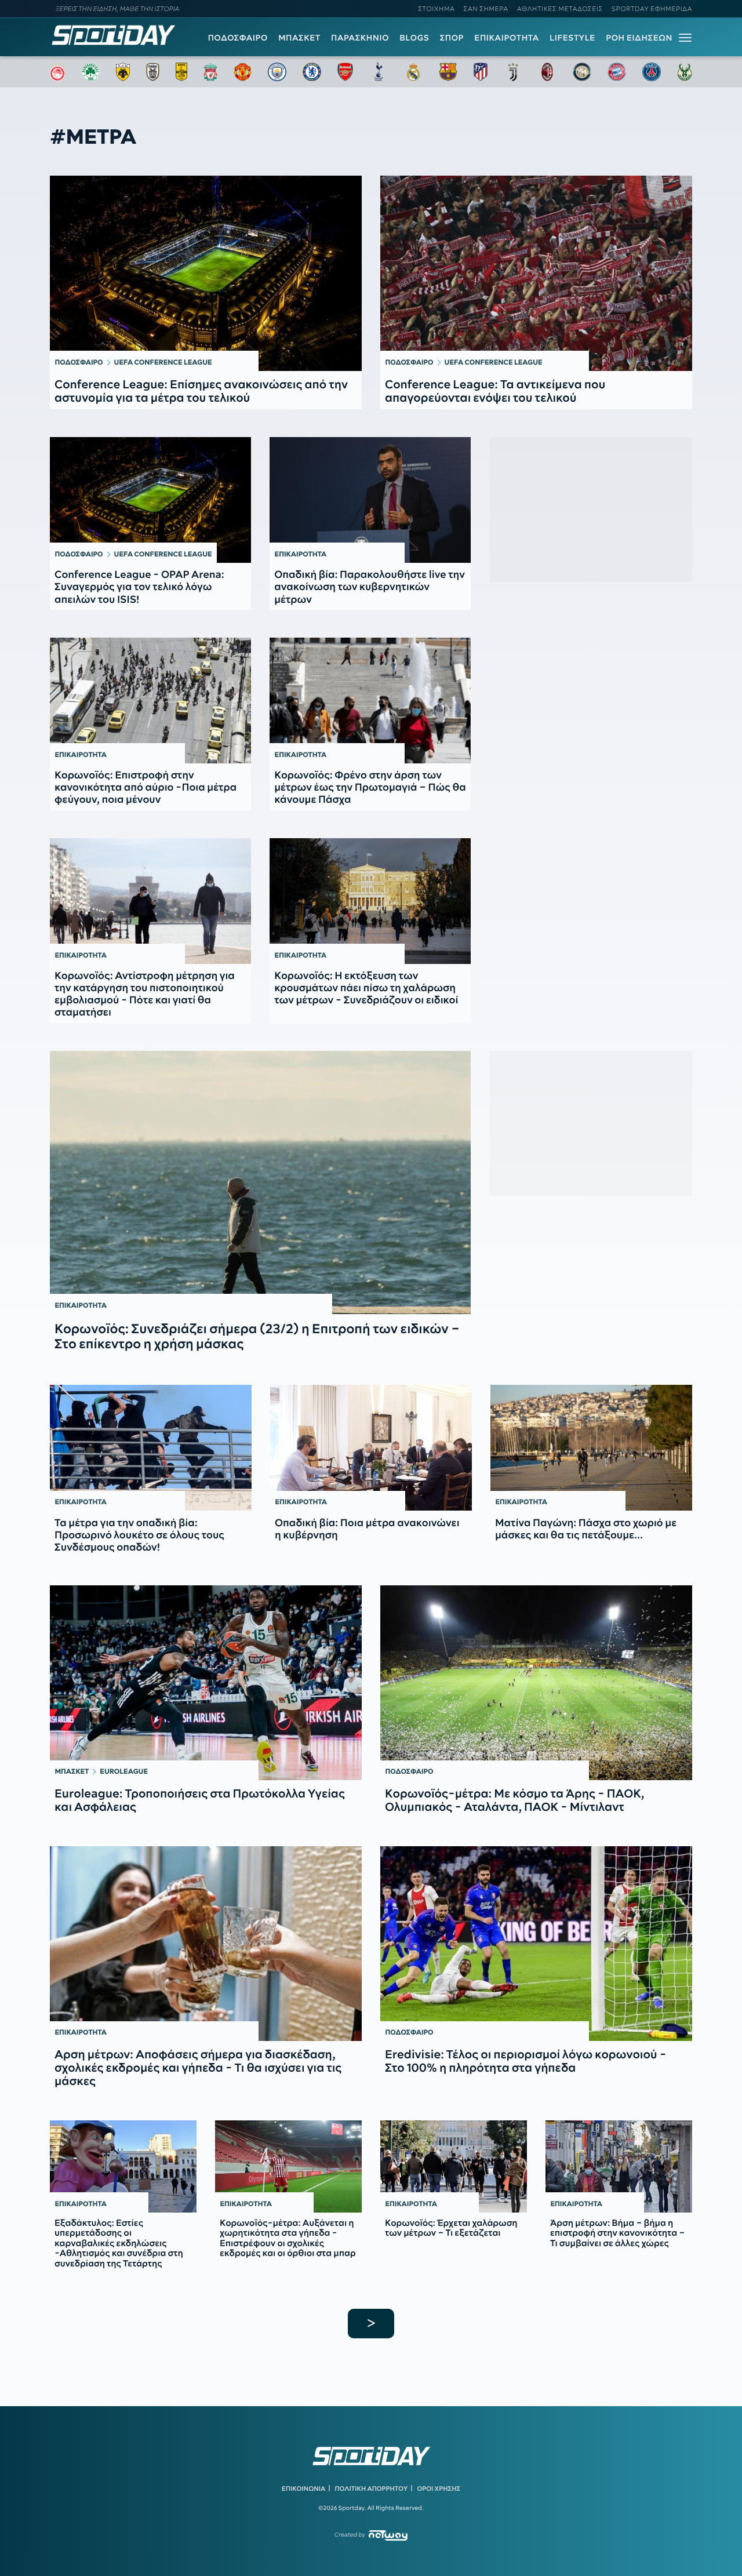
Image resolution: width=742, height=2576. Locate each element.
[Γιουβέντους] (513, 72)
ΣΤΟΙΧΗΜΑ (436, 9)
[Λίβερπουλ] (210, 72)
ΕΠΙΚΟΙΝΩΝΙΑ (303, 2488)
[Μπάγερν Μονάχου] (617, 72)
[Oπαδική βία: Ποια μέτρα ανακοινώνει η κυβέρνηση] (371, 1448)
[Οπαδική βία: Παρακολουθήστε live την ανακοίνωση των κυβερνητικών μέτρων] (370, 500)
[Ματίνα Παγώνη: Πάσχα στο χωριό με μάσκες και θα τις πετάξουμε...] (591, 1448)
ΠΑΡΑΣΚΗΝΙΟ (360, 38)
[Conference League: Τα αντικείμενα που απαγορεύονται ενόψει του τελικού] (536, 273)
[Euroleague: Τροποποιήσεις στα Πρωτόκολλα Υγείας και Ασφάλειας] (206, 1683)
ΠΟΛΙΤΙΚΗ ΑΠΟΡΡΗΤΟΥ (372, 2488)
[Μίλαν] (547, 72)
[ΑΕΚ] (123, 72)
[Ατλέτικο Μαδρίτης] (481, 72)
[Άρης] (181, 72)
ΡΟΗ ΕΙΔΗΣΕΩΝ (639, 38)
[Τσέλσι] (312, 72)
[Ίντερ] (582, 72)
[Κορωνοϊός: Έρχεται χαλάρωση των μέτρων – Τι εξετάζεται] (454, 2166)
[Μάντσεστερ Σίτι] (277, 72)
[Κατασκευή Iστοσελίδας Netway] (388, 2535)
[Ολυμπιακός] (57, 72)
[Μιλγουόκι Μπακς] (685, 72)
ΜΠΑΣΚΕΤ (299, 38)
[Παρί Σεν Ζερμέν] (652, 72)
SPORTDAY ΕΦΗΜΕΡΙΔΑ (652, 9)
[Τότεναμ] (379, 72)
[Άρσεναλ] (345, 72)
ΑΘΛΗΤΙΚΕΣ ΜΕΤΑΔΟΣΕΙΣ (560, 9)
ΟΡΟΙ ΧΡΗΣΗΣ (439, 2488)
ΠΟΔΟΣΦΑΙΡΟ (238, 38)
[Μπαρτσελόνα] (448, 72)
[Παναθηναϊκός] (90, 72)
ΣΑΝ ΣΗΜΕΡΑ (486, 9)
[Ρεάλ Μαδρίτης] (413, 72)
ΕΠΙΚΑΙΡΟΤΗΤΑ (507, 38)
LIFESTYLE (572, 38)
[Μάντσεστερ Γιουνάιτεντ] (243, 72)
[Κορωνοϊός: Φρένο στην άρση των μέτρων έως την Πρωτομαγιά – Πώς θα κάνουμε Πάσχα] (370, 701)
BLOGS (414, 38)
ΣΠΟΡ (452, 38)
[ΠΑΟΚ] (153, 72)
